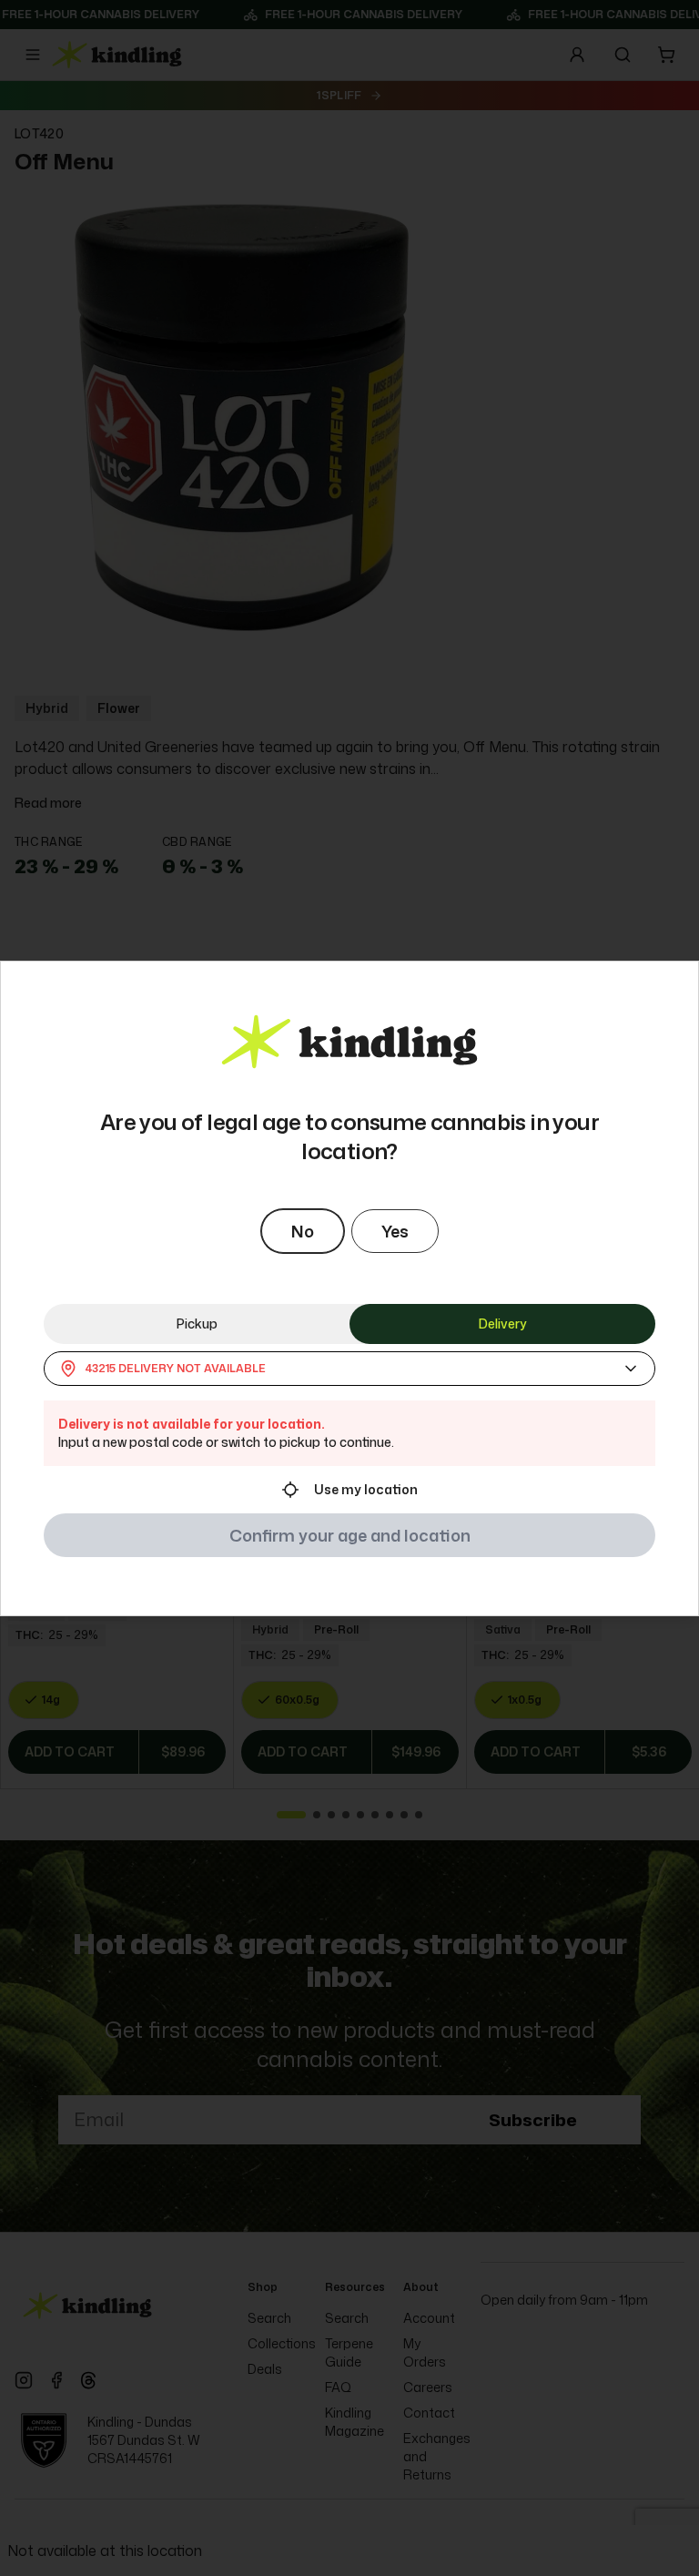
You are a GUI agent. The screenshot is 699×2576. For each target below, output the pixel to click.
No (303, 1231)
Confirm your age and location (350, 1535)
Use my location (366, 1489)
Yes (395, 1231)
